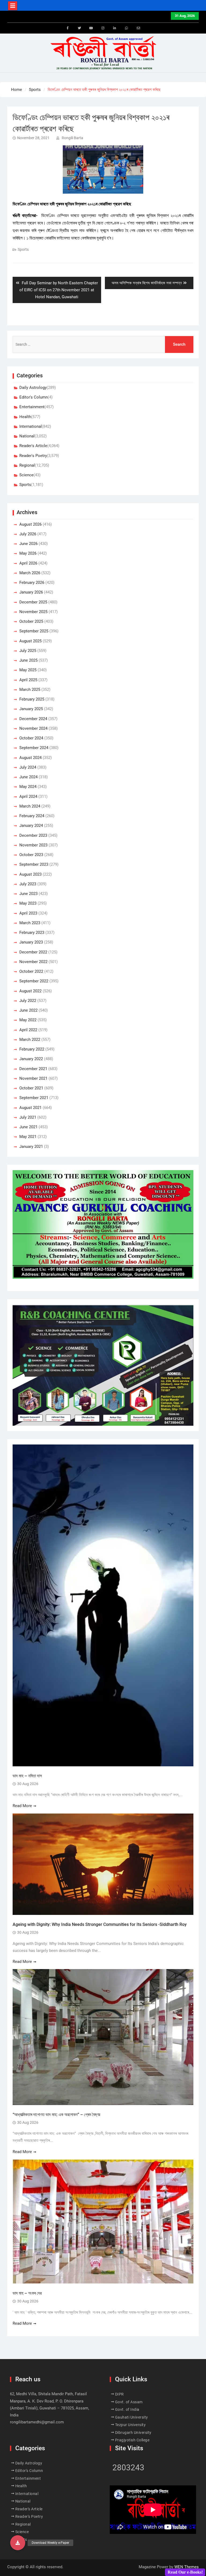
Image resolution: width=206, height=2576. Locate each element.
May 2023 (28, 903)
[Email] (138, 28)
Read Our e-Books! (185, 2572)
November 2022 (33, 962)
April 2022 (28, 1030)
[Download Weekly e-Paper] (18, 2543)
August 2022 (30, 991)
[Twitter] (79, 28)
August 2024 (30, 758)
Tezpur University (130, 2425)
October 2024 (31, 738)
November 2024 (33, 728)
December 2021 (33, 1069)
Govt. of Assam (129, 2402)
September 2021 (34, 1098)
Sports (23, 249)
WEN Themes (187, 2567)
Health (25, 417)
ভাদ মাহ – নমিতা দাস (27, 1776)
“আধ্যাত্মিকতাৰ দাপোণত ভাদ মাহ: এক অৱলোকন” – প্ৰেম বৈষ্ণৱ (56, 2115)
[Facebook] (68, 28)
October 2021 (31, 1088)
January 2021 (31, 1147)
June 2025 (28, 660)
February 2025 (32, 699)
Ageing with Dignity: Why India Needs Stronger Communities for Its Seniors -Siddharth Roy (100, 1924)
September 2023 (34, 864)
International (31, 426)
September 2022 (34, 981)
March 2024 (30, 806)
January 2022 (31, 1059)
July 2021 (28, 1117)
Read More (22, 1806)
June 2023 (28, 894)
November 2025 (33, 612)
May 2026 (28, 553)
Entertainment (32, 407)
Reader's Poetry (33, 456)
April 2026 (28, 563)
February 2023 (32, 933)
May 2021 (28, 1137)
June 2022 (28, 1010)
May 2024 (28, 787)
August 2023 (30, 874)
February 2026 (32, 583)
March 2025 (30, 690)
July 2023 (28, 884)
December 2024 (33, 719)
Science (26, 475)
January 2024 (31, 826)
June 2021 (28, 1127)
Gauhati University (132, 2417)
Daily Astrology (33, 388)
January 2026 (31, 592)
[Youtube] (91, 28)
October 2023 (31, 855)
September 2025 (34, 631)
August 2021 (30, 1108)
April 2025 (28, 680)
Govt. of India (127, 2409)
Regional (27, 465)
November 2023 (33, 845)
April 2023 (28, 913)
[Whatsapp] (127, 28)
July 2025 (28, 651)
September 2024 (34, 748)
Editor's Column (34, 397)
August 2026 (30, 524)
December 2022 (33, 952)
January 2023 (31, 942)
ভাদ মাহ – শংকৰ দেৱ (27, 2293)
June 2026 (28, 544)
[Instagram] (103, 28)
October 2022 (31, 971)
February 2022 (32, 1049)
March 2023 (30, 923)
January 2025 (31, 709)
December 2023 (33, 835)
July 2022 (28, 1001)
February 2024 (32, 816)
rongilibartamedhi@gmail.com (37, 2422)
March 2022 (30, 1040)
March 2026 (30, 573)
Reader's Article (33, 446)
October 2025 (31, 621)
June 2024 (28, 777)
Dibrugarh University (133, 2433)
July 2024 (28, 767)
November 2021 (33, 1078)
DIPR (119, 2394)
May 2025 (28, 670)
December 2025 (33, 602)
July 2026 (28, 534)
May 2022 (28, 1020)
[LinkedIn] (115, 28)
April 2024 (28, 797)
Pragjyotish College (132, 2440)
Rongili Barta (72, 138)
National (27, 436)
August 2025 (30, 641)
